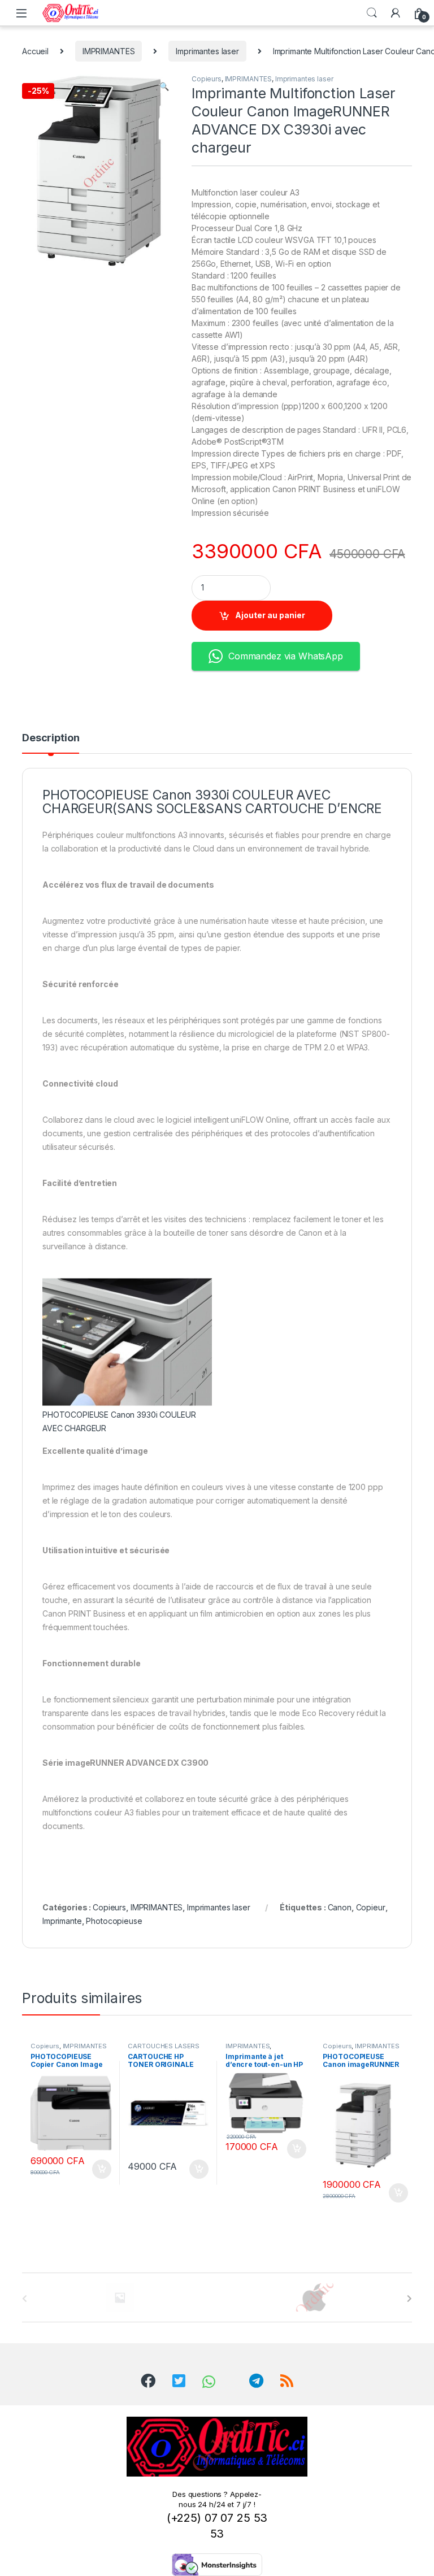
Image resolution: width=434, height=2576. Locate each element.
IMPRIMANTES (108, 51)
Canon (340, 1907)
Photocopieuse (114, 1921)
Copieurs (207, 79)
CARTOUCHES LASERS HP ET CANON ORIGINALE (167, 2049)
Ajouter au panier (270, 615)
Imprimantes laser (207, 51)
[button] (164, 86)
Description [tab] (51, 738)
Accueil (35, 51)
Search (372, 13)
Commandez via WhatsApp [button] (286, 656)
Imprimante (62, 1921)
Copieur (371, 1907)
